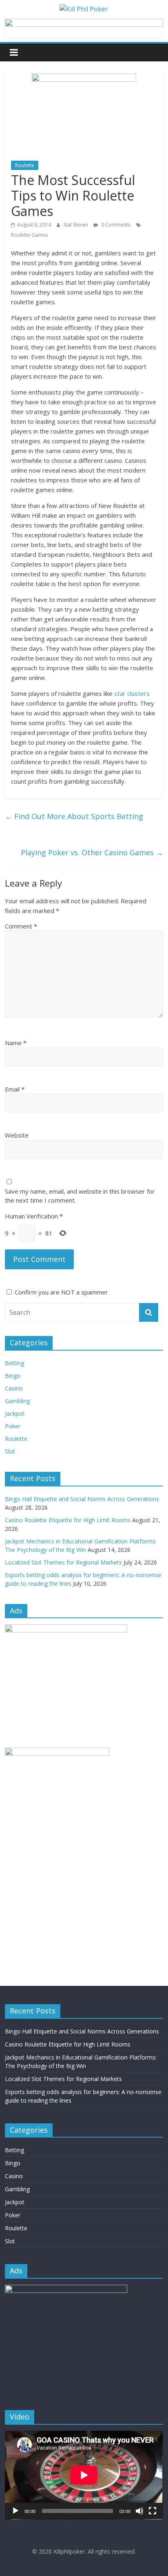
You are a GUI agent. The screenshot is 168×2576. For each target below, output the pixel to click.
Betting (14, 1363)
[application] (84, 2475)
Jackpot (15, 1413)
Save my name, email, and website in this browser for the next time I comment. (80, 1196)
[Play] (15, 2511)
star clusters (132, 693)
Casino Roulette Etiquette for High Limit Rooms (68, 1520)
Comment (21, 926)
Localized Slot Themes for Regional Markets (63, 1562)
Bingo (13, 1376)
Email (15, 1089)
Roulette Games (29, 235)
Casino (14, 1388)
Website (17, 1135)
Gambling (17, 1401)
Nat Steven (76, 225)
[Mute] (139, 2511)
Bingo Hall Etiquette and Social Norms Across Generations (82, 1499)
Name (16, 1043)
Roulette (25, 165)
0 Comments (115, 225)
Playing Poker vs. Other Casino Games (92, 852)
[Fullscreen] (153, 2511)
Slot (10, 1451)
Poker (13, 1426)
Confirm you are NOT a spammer (61, 1292)
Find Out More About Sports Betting (74, 816)
